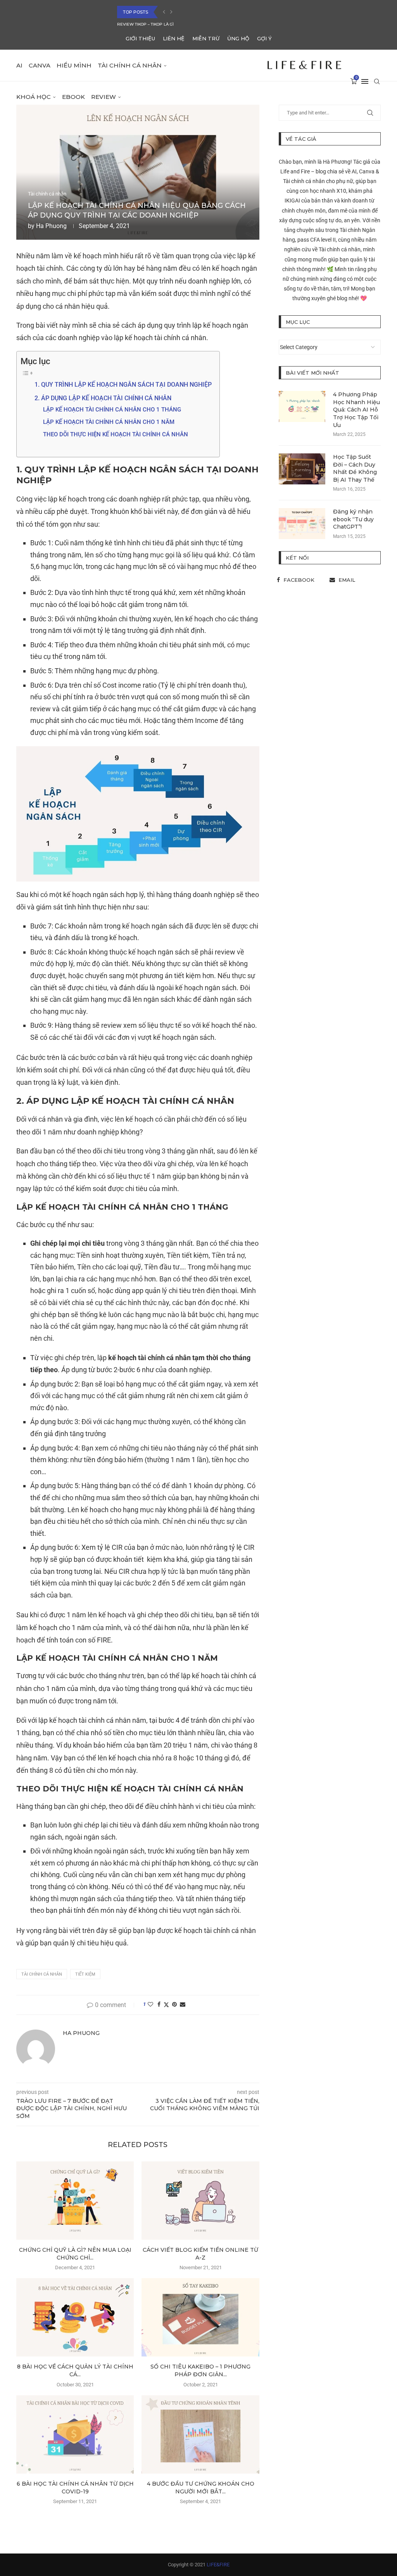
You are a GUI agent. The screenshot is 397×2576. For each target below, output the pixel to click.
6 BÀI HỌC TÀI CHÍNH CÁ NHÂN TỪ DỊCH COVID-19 (166, 24)
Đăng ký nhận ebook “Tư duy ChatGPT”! (353, 519)
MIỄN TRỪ (206, 38)
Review (104, 97)
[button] (164, 12)
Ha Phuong (51, 226)
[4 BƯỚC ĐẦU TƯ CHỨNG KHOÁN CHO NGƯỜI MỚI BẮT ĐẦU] (200, 2434)
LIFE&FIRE (218, 2565)
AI (19, 65)
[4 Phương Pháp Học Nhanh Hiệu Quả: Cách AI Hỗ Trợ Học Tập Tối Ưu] (302, 406)
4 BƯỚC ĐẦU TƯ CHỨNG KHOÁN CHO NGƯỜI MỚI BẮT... (201, 2488)
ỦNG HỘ (238, 38)
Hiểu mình (74, 65)
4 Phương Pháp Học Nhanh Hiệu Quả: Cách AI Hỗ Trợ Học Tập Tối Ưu (356, 410)
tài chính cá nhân (42, 1974)
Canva (40, 65)
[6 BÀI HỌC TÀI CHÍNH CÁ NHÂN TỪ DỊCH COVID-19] (75, 2434)
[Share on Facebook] (159, 2004)
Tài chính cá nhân (130, 65)
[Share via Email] (183, 2004)
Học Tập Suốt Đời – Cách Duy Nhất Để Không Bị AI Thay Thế (355, 468)
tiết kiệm (85, 1974)
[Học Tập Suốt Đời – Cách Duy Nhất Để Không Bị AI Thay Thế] (302, 469)
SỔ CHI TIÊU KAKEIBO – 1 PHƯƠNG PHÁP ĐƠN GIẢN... (200, 2370)
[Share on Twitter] (166, 2005)
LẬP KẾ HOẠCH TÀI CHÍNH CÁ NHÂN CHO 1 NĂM (109, 422)
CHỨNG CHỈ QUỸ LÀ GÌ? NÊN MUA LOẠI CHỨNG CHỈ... (75, 2254)
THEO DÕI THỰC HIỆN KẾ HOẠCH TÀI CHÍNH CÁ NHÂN (116, 434)
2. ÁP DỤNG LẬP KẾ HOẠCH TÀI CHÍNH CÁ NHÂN (103, 398)
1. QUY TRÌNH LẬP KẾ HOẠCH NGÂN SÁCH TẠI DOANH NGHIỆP (123, 385)
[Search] (377, 81)
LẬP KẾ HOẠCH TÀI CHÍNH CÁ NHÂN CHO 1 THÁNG (112, 410)
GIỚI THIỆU (140, 38)
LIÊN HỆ (174, 38)
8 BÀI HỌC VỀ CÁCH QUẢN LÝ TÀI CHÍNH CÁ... (75, 2370)
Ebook (73, 97)
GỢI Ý (264, 38)
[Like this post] (150, 2004)
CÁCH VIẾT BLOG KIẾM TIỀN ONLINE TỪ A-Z (200, 2254)
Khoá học (34, 97)
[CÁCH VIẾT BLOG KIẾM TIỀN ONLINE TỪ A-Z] (200, 2201)
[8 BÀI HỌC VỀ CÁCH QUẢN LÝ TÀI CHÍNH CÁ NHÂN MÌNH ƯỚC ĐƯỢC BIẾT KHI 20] (75, 2317)
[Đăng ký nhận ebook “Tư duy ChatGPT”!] (302, 524)
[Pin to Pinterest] (174, 2004)
